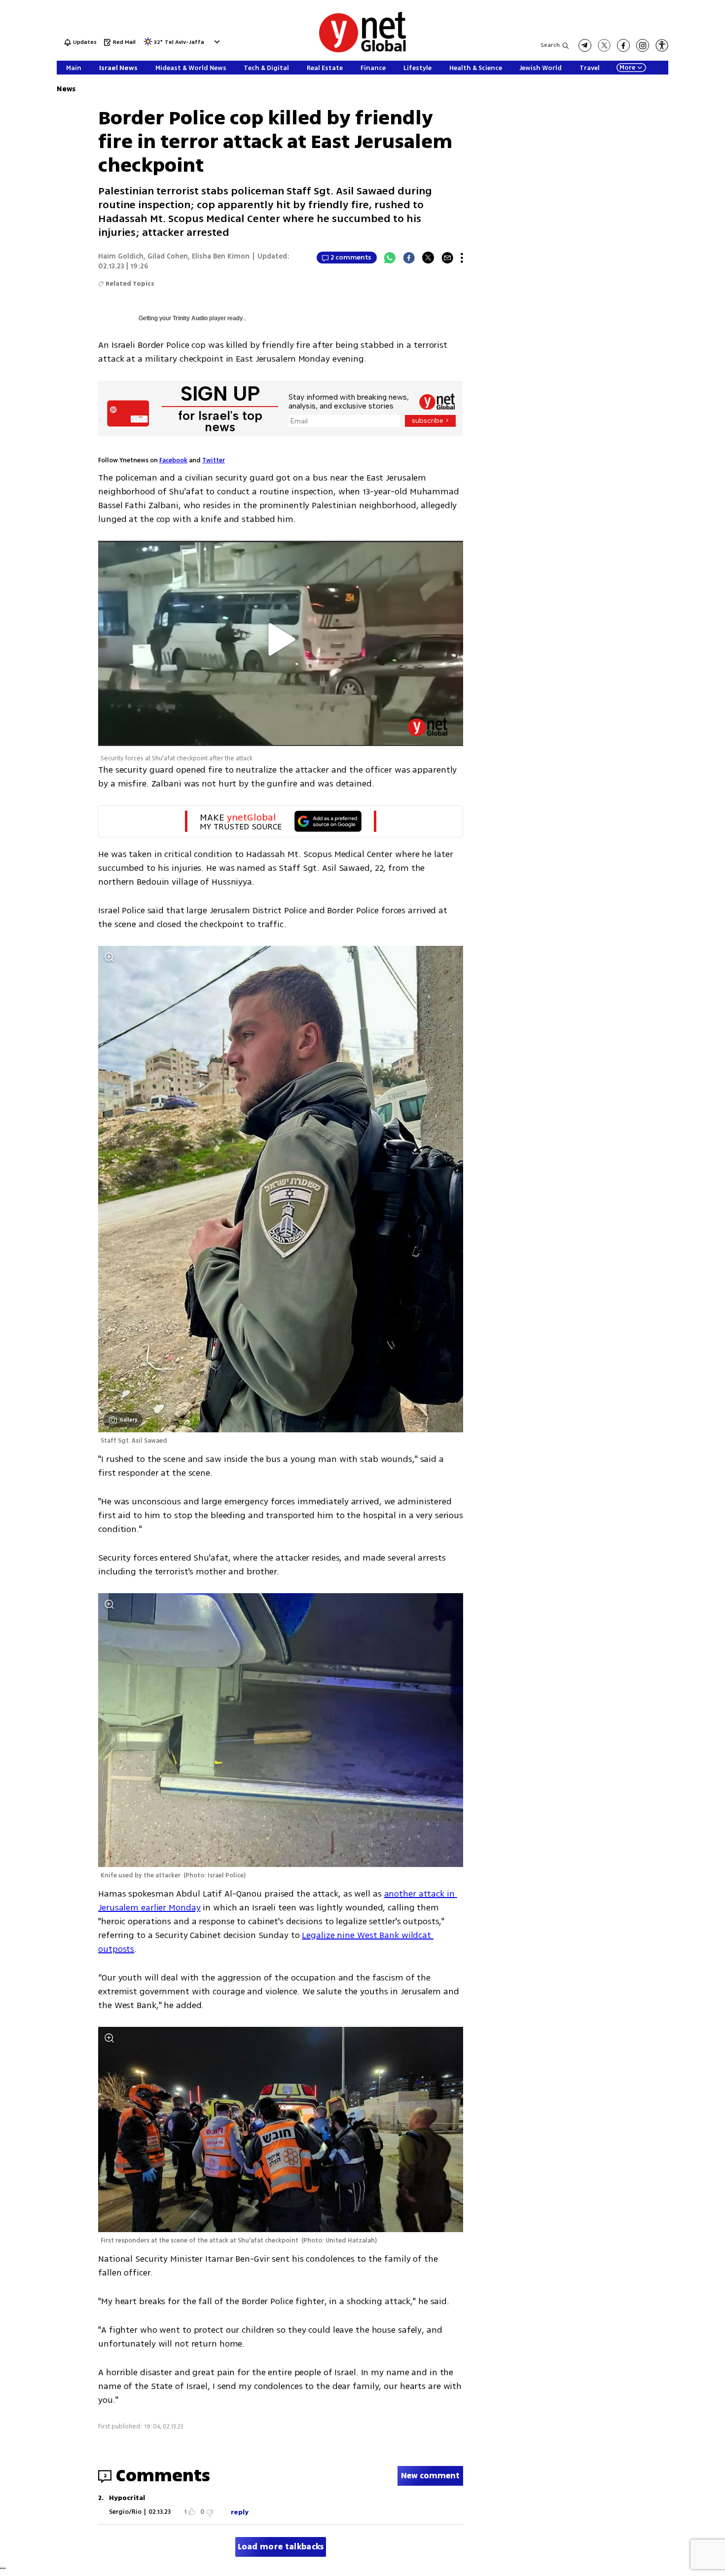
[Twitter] (428, 258)
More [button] (627, 68)
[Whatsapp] (390, 258)
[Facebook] (409, 258)
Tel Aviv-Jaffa (184, 43)
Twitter (214, 460)
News (66, 89)
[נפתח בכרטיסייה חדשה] (585, 45)
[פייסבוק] (623, 45)
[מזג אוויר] (148, 45)
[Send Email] (447, 258)
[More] (462, 258)
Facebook (173, 460)
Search (550, 45)
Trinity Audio (190, 318)
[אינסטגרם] (643, 45)
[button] (216, 42)
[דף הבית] (362, 51)
